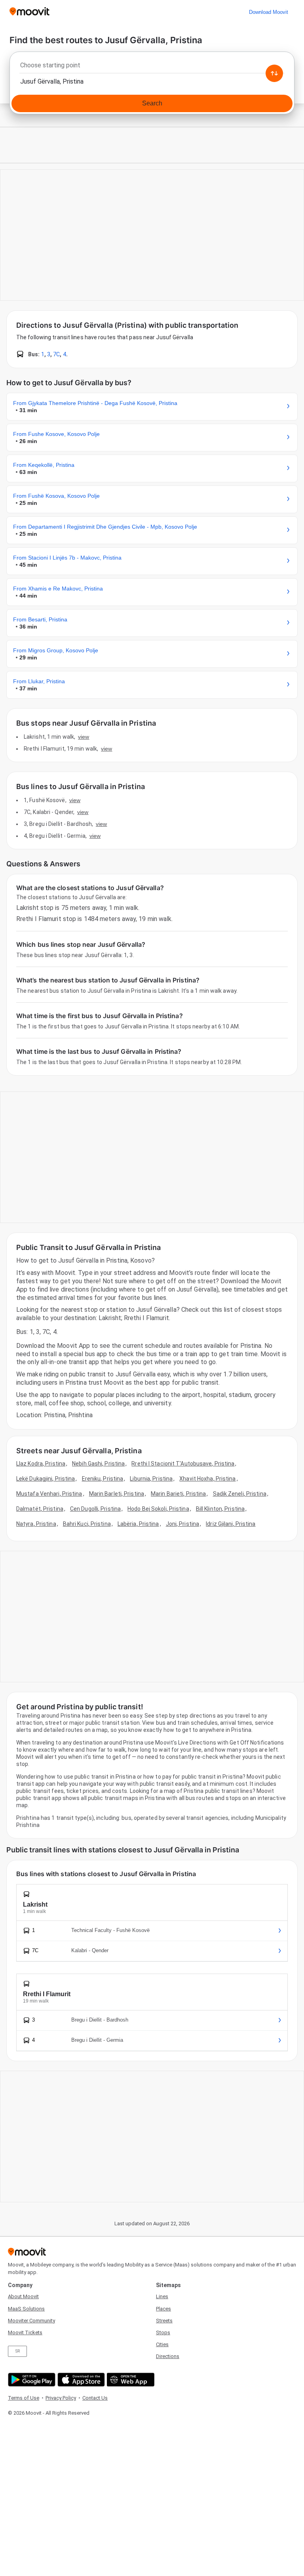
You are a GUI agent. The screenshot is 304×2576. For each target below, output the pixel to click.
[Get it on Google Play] (31, 2380)
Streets (164, 2321)
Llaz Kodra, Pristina (41, 1464)
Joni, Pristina (182, 1524)
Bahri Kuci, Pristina (87, 1524)
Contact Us (95, 2398)
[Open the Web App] (130, 2380)
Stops (163, 2332)
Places (163, 2309)
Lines (162, 2296)
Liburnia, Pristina (151, 1479)
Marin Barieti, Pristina (178, 1494)
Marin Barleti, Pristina (117, 1494)
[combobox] (152, 67)
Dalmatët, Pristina (40, 1509)
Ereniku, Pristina (103, 1479)
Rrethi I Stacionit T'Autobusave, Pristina (183, 1464)
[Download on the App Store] (80, 2380)
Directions (168, 2356)
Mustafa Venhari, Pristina (49, 1494)
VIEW (84, 737)
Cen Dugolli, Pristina (95, 1509)
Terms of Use (24, 2398)
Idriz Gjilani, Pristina (231, 1524)
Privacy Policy (61, 2398)
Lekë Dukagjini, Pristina (46, 1479)
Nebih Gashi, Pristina (98, 1464)
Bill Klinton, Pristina (220, 1509)
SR (18, 2351)
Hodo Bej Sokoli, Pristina (158, 1509)
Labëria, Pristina (138, 1524)
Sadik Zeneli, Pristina (240, 1494)
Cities (162, 2344)
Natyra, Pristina (36, 1524)
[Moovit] (29, 12)
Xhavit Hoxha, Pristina (207, 1479)
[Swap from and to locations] (274, 73)
